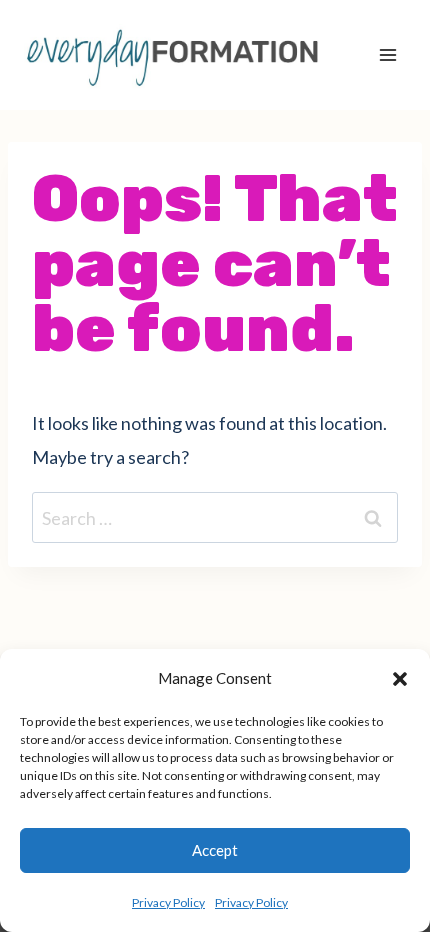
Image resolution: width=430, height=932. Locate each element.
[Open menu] (387, 54)
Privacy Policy (168, 902)
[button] (400, 679)
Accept (215, 850)
